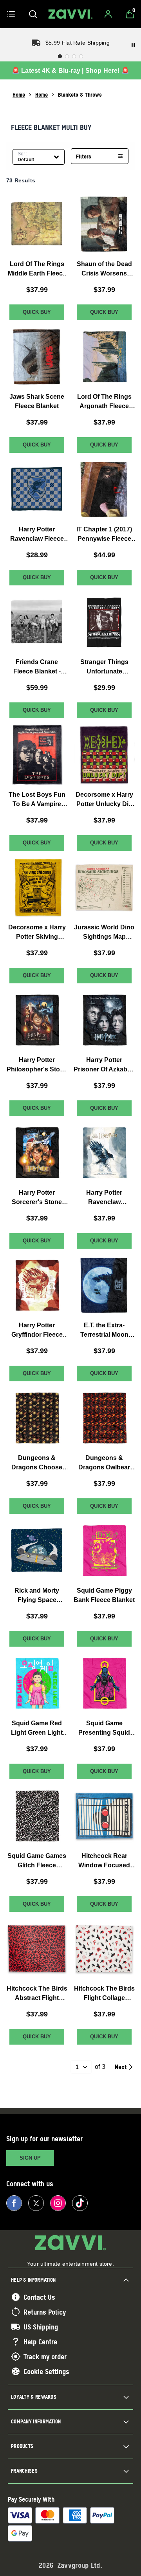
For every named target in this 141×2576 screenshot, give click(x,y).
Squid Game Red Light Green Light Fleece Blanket (37, 1729)
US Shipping (41, 2327)
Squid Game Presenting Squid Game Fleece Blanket (104, 1729)
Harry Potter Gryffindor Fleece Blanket (37, 1331)
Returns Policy (45, 2312)
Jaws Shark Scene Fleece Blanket (37, 401)
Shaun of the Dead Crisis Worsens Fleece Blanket (104, 269)
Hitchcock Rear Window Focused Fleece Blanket (104, 1861)
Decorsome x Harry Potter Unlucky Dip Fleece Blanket (104, 800)
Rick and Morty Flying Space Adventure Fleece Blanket (37, 1596)
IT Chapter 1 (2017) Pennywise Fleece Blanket (104, 535)
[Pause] (133, 45)
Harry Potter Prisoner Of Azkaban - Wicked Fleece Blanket (104, 1065)
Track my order (45, 2356)
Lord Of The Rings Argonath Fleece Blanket (104, 402)
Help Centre (40, 2342)
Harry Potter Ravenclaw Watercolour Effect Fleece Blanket (104, 1198)
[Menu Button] (11, 14)
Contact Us (39, 2297)
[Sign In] (108, 14)
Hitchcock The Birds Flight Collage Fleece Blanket (104, 1994)
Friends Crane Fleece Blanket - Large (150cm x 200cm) (37, 667)
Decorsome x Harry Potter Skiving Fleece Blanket (37, 933)
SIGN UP (30, 2158)
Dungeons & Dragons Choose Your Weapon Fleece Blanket (37, 1463)
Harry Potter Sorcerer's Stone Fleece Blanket (37, 1198)
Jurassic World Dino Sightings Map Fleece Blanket (104, 933)
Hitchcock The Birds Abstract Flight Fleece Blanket (37, 1994)
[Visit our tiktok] (80, 2203)
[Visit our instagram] (58, 2203)
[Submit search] (33, 14)
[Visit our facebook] (14, 2203)
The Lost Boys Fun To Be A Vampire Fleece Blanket (37, 800)
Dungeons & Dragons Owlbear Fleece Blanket (104, 1463)
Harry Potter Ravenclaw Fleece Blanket (37, 535)
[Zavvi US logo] (70, 14)
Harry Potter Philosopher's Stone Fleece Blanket (37, 1065)
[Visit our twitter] (36, 2203)
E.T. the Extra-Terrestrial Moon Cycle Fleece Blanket (104, 1331)
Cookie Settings (46, 2371)
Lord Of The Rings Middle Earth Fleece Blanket (37, 269)
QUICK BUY (37, 312)
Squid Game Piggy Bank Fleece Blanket (104, 1595)
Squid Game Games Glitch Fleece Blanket (37, 1861)
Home (19, 95)
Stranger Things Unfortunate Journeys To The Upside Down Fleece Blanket (104, 667)
